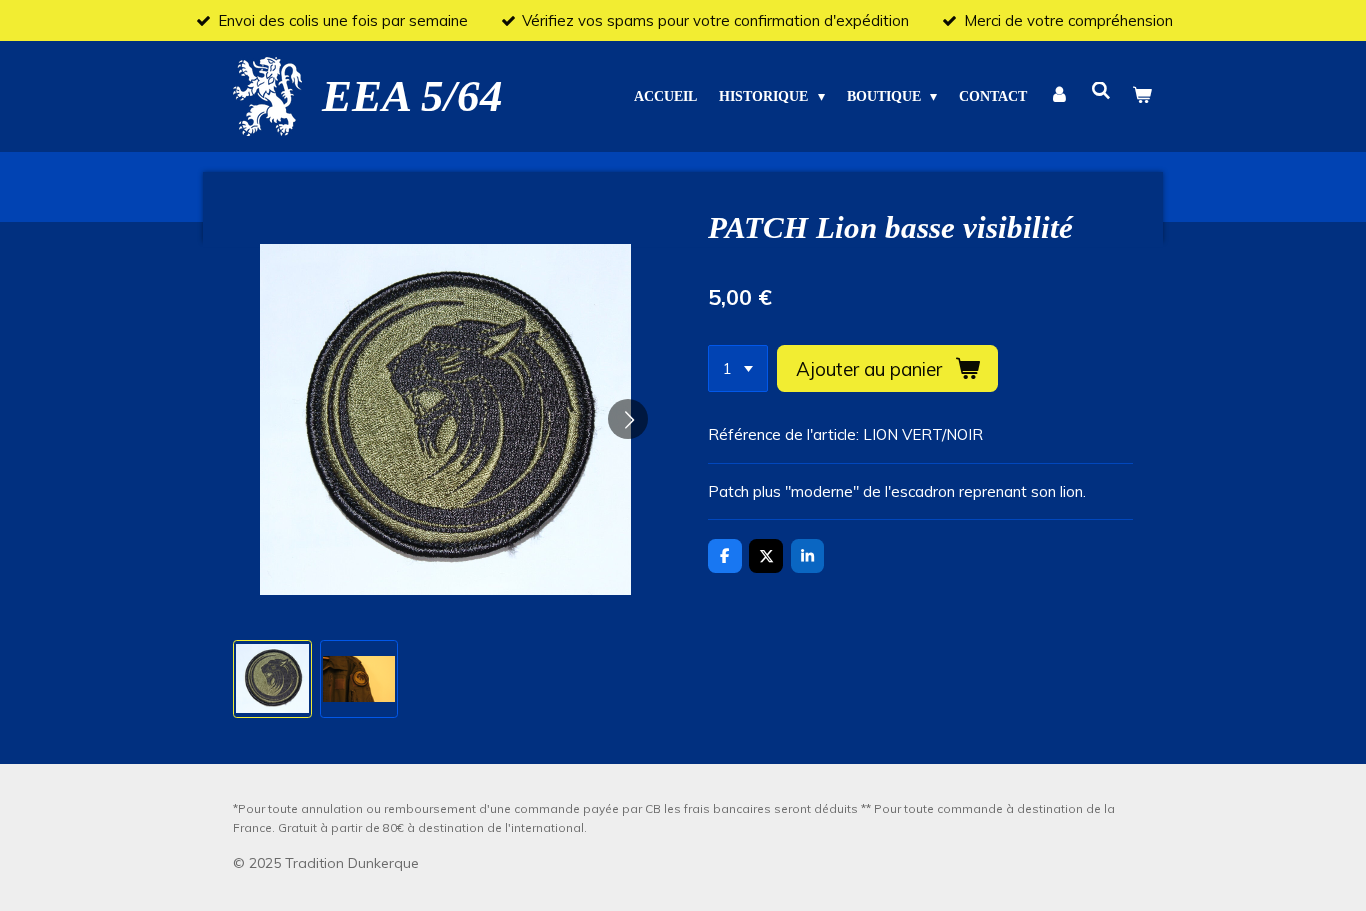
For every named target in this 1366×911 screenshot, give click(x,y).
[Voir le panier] (1142, 96)
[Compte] (1059, 96)
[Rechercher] (1101, 92)
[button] (272, 679)
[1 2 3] (738, 368)
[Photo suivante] (628, 419)
